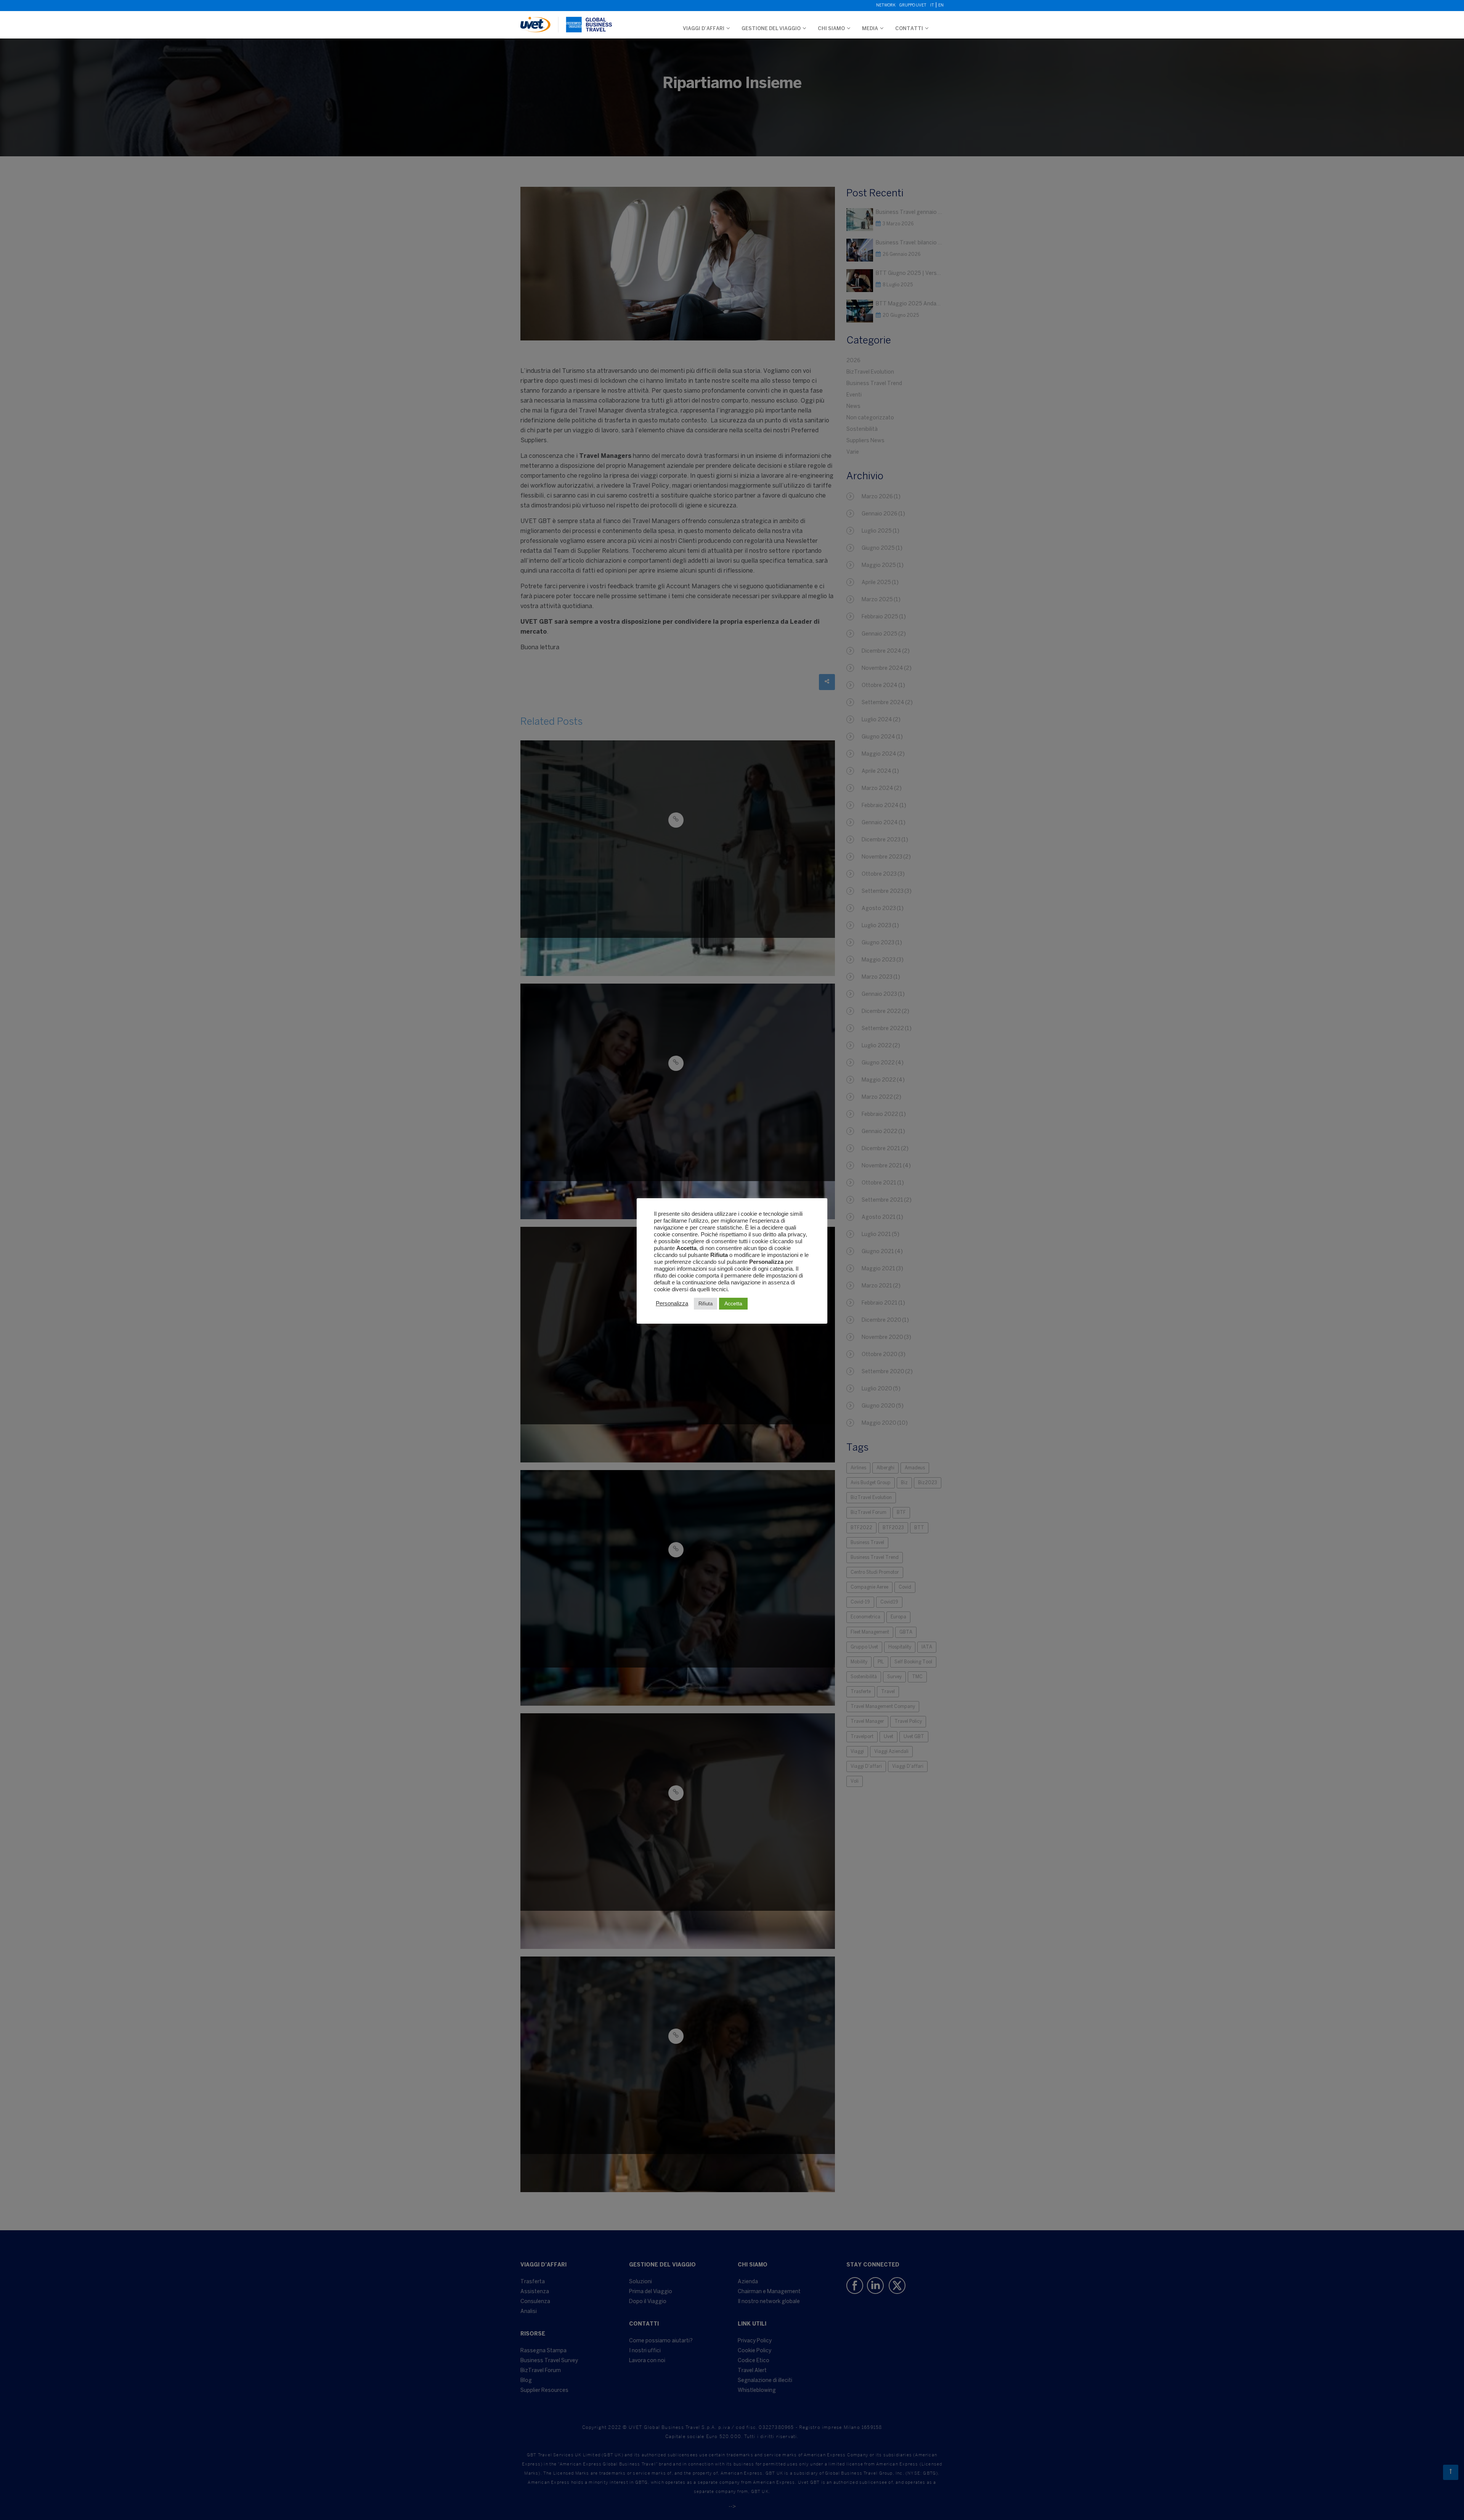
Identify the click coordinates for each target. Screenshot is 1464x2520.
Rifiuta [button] (706, 1304)
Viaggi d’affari (704, 29)
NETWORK (886, 6)
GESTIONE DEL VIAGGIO (771, 29)
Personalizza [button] (672, 1303)
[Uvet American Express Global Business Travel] (566, 21)
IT (932, 6)
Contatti (909, 29)
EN (941, 6)
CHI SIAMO (831, 29)
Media (870, 29)
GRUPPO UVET (913, 6)
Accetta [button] (733, 1303)
